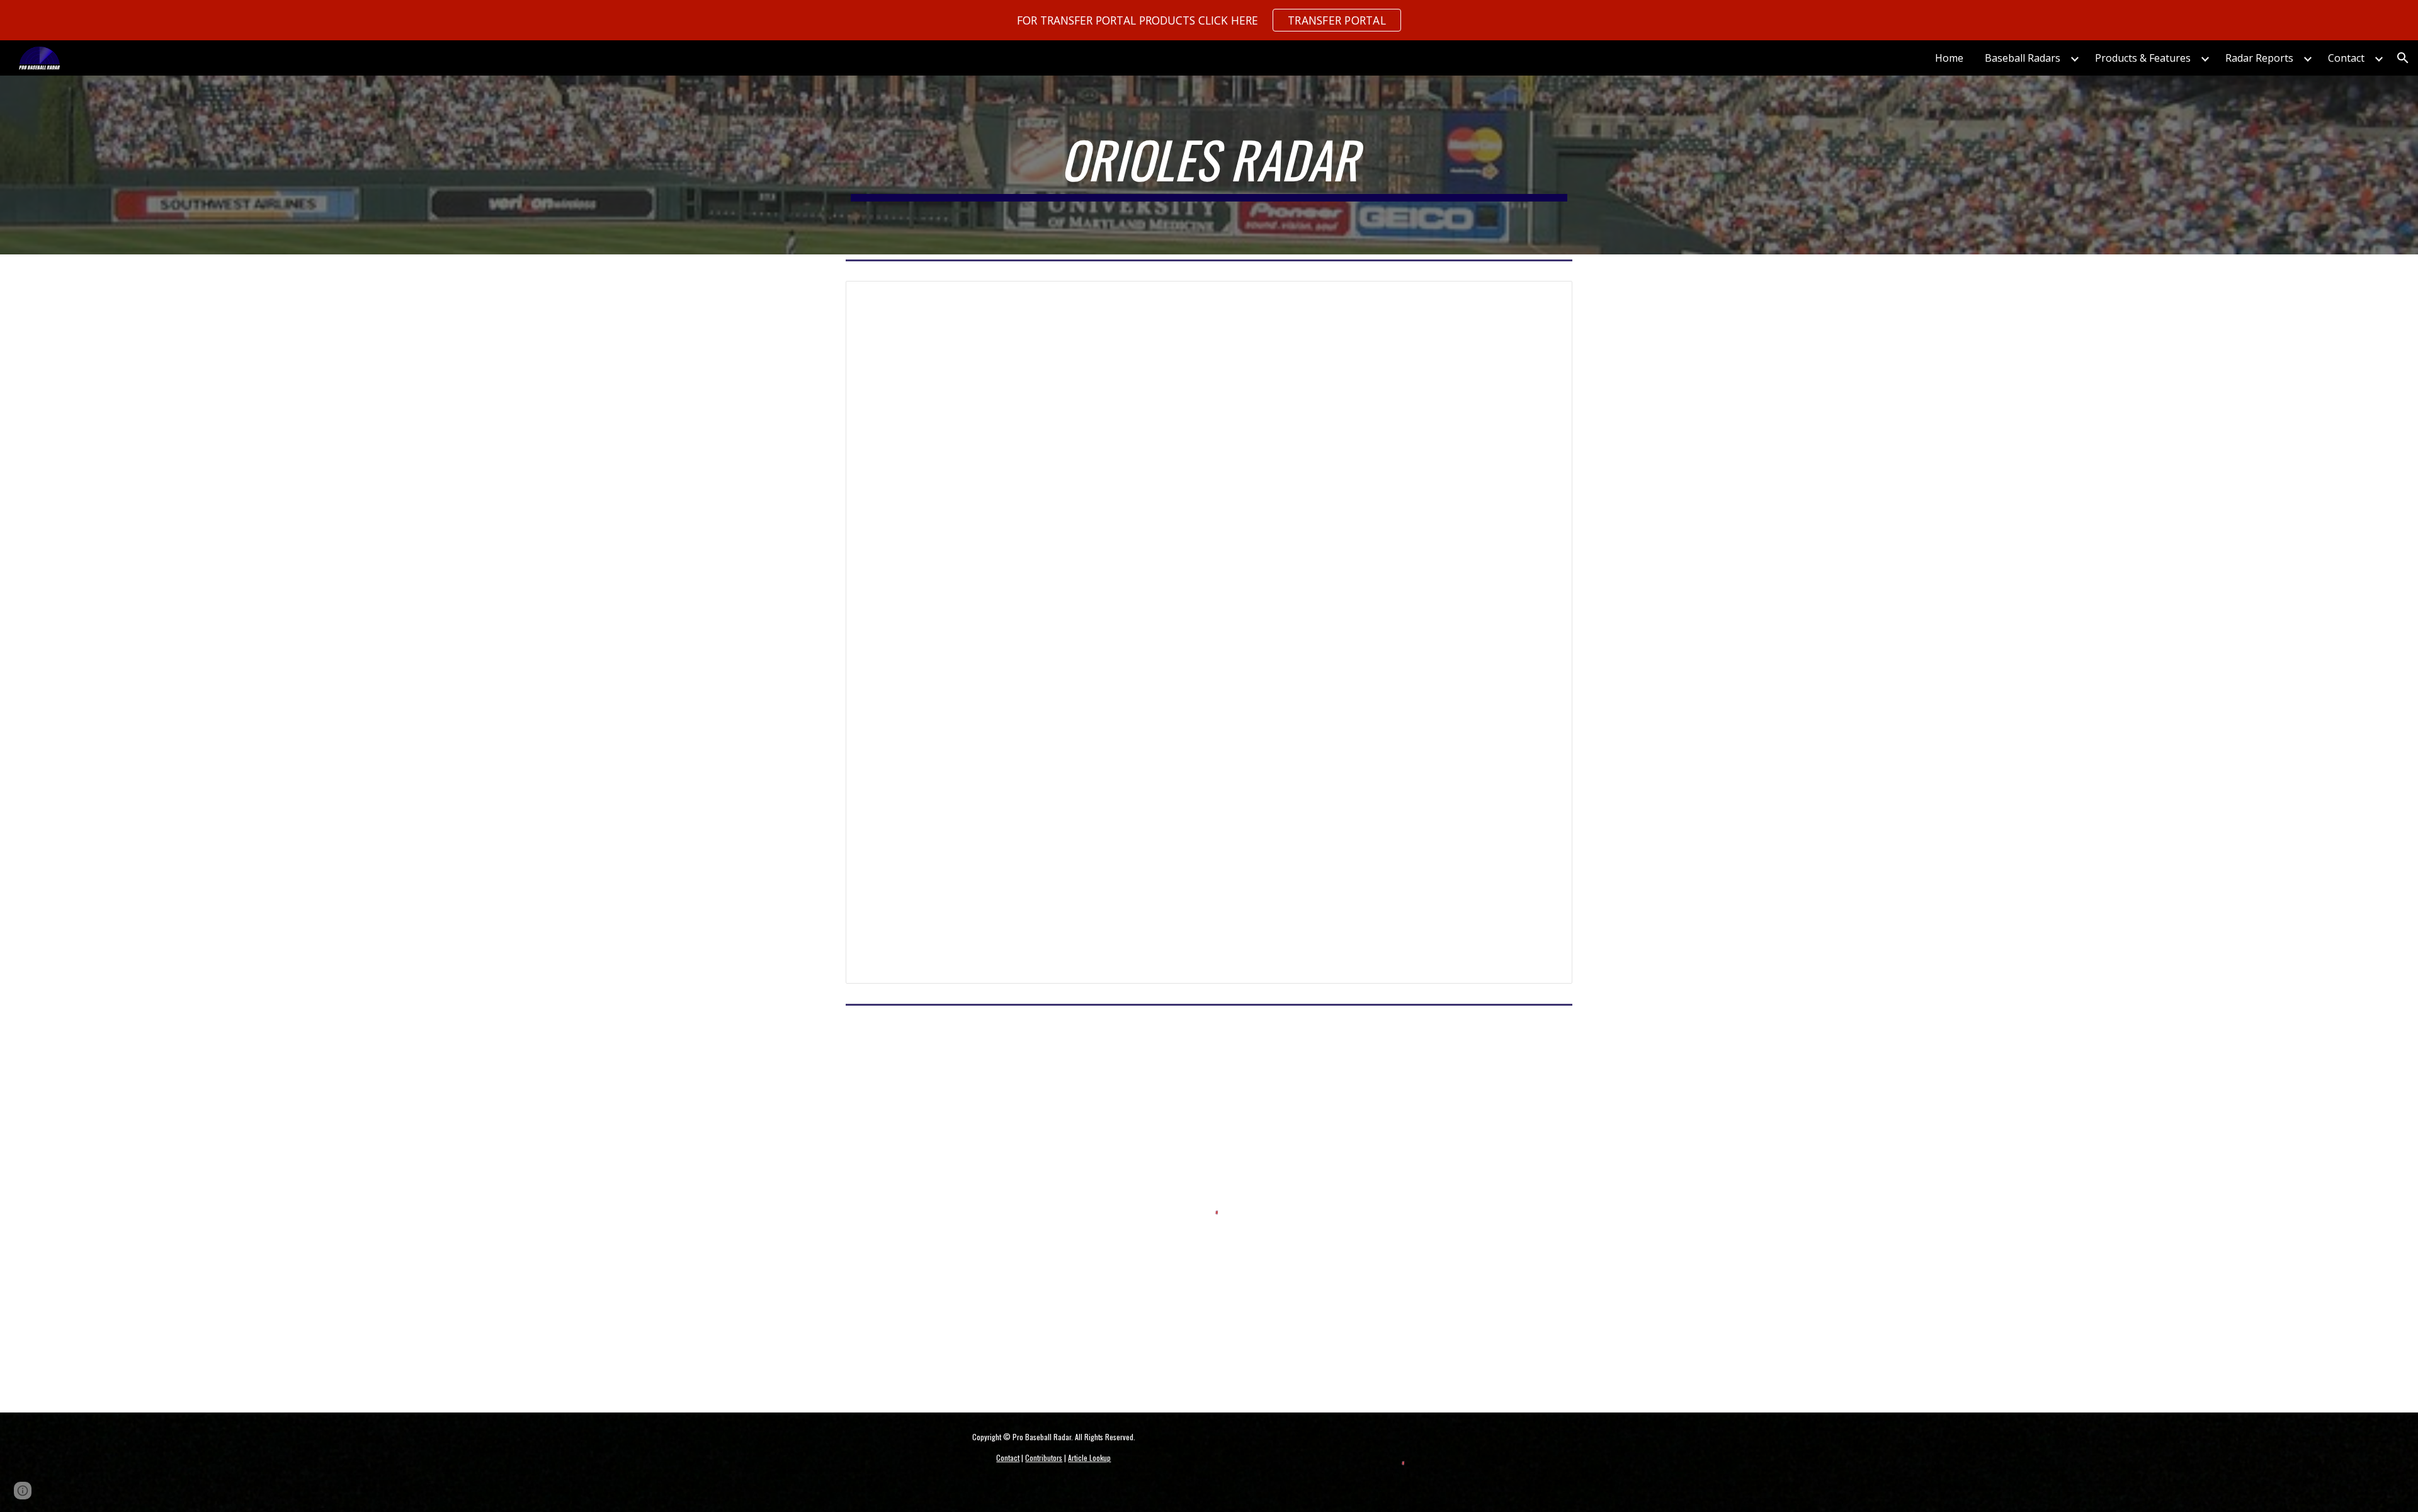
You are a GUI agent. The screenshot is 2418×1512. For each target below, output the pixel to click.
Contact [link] (2346, 58)
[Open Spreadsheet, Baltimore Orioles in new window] (1548, 297)
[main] (1209, 165)
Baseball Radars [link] (2023, 58)
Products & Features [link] (2143, 58)
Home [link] (1949, 58)
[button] (2403, 58)
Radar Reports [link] (2259, 58)
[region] (1209, 20)
